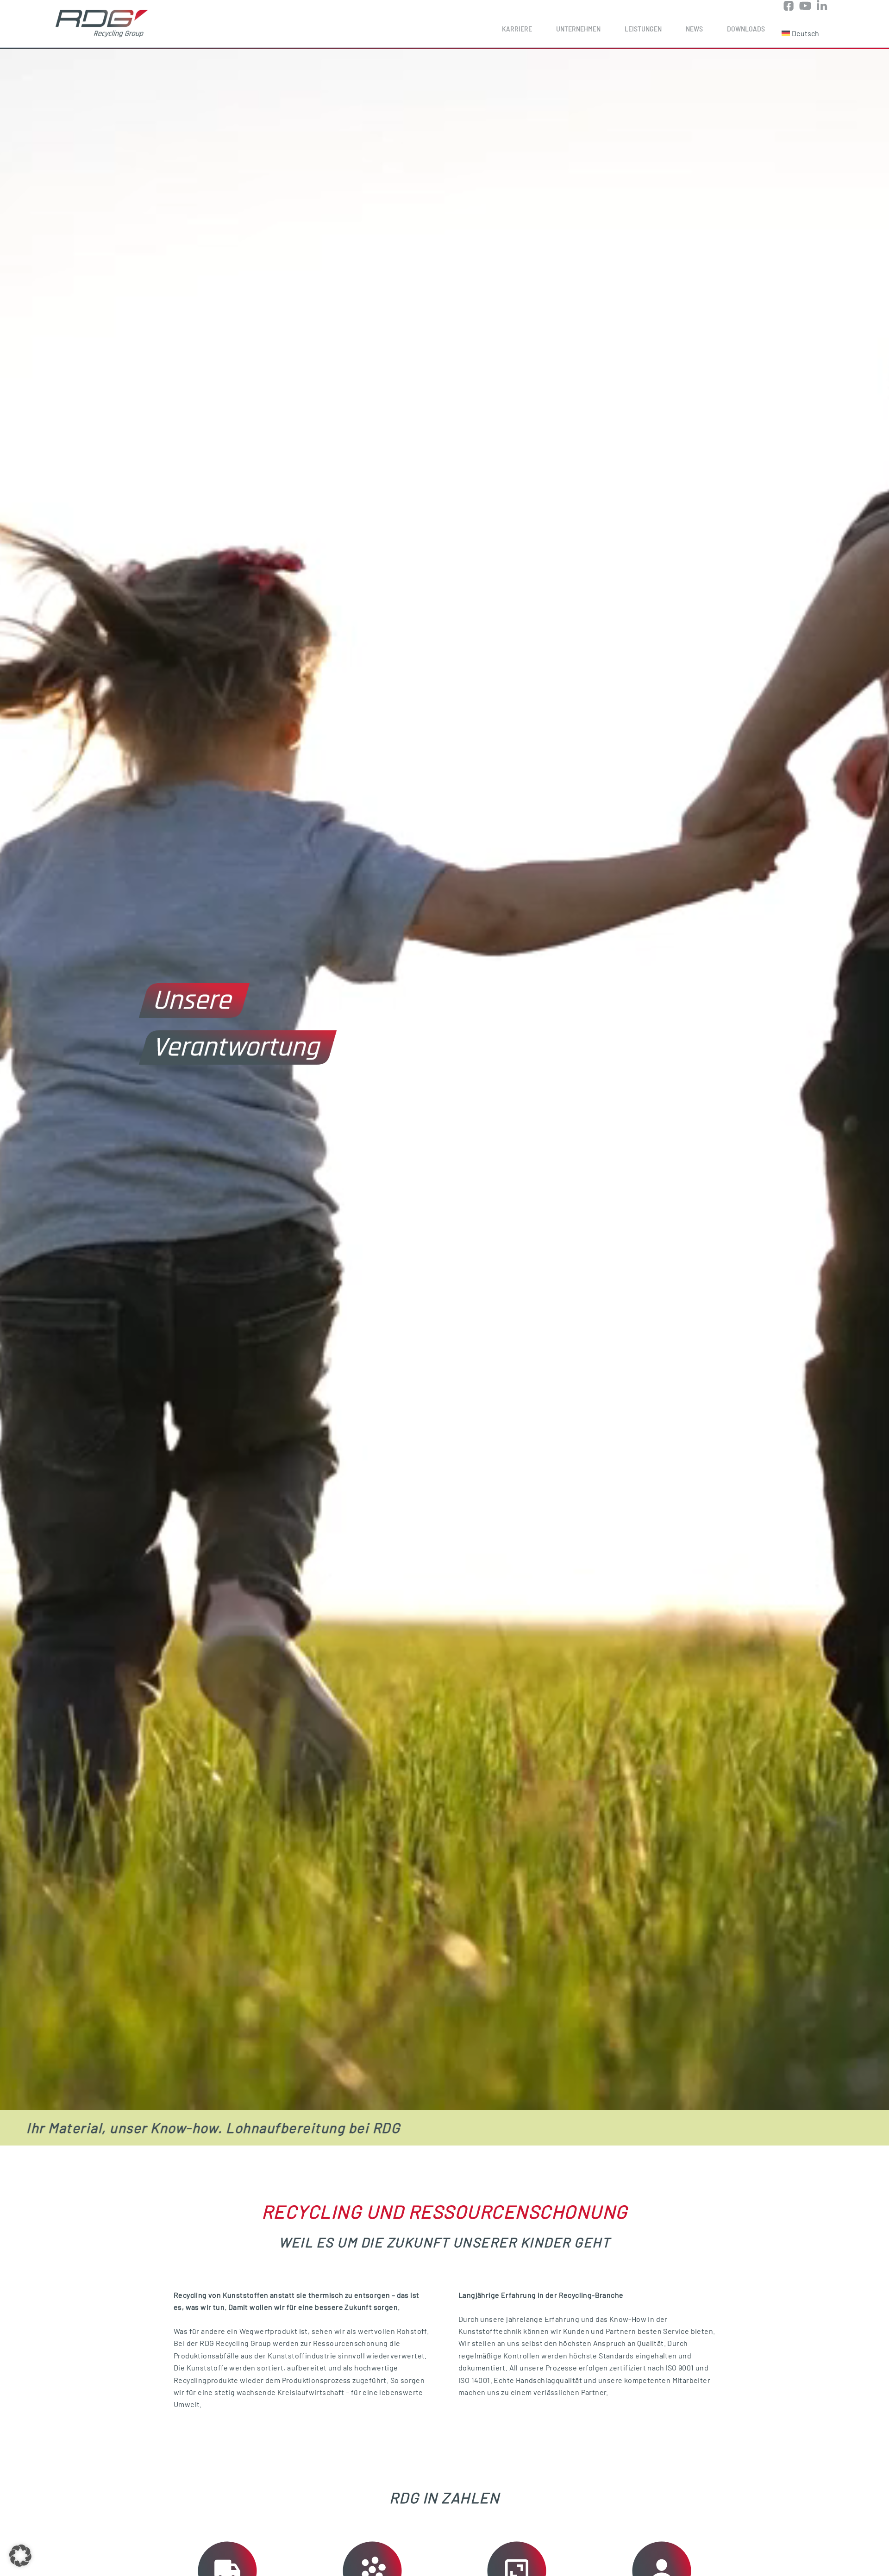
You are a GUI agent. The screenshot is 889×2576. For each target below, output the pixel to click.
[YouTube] (805, 7)
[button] (20, 2556)
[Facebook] (789, 7)
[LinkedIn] (822, 7)
